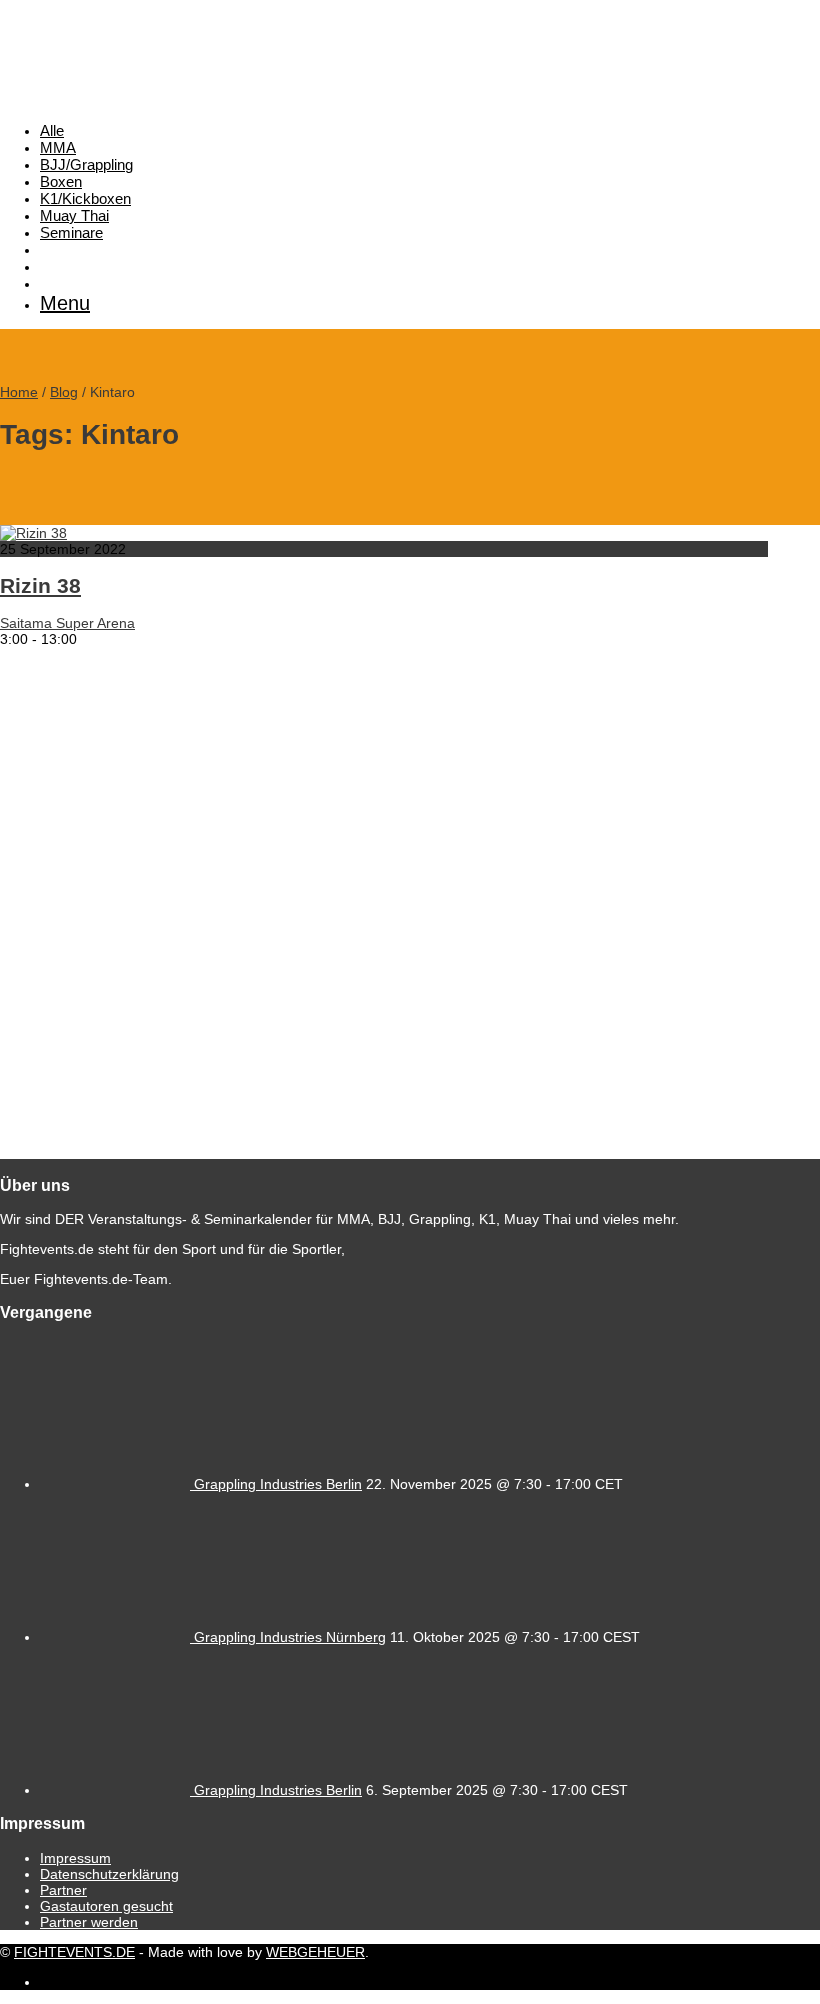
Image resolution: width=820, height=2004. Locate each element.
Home (19, 392)
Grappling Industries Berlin (278, 1484)
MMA (58, 147)
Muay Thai (74, 215)
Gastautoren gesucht (106, 1906)
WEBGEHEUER (315, 1952)
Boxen (61, 181)
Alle (52, 130)
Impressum (75, 1858)
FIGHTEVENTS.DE (74, 1952)
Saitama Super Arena (67, 623)
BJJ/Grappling (86, 164)
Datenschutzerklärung (109, 1874)
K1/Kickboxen (85, 198)
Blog (64, 392)
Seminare (71, 232)
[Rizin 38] (33, 533)
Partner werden (89, 1922)
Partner (63, 1890)
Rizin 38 (40, 585)
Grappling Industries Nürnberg (290, 1637)
